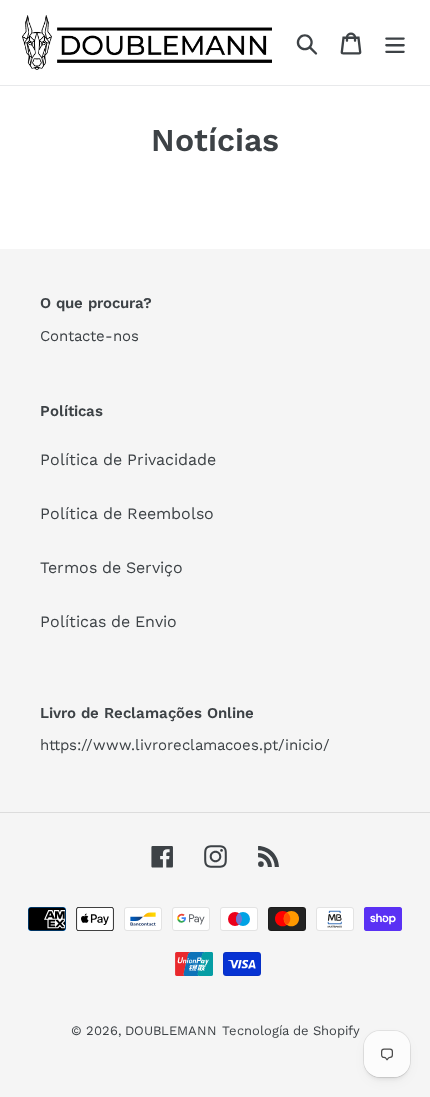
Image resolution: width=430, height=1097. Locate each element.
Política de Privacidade (128, 459)
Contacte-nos (89, 336)
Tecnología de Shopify (291, 1030)
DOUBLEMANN (171, 1030)
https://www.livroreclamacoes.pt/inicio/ (185, 745)
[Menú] (395, 42)
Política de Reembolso (127, 513)
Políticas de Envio (108, 621)
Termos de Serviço (111, 567)
